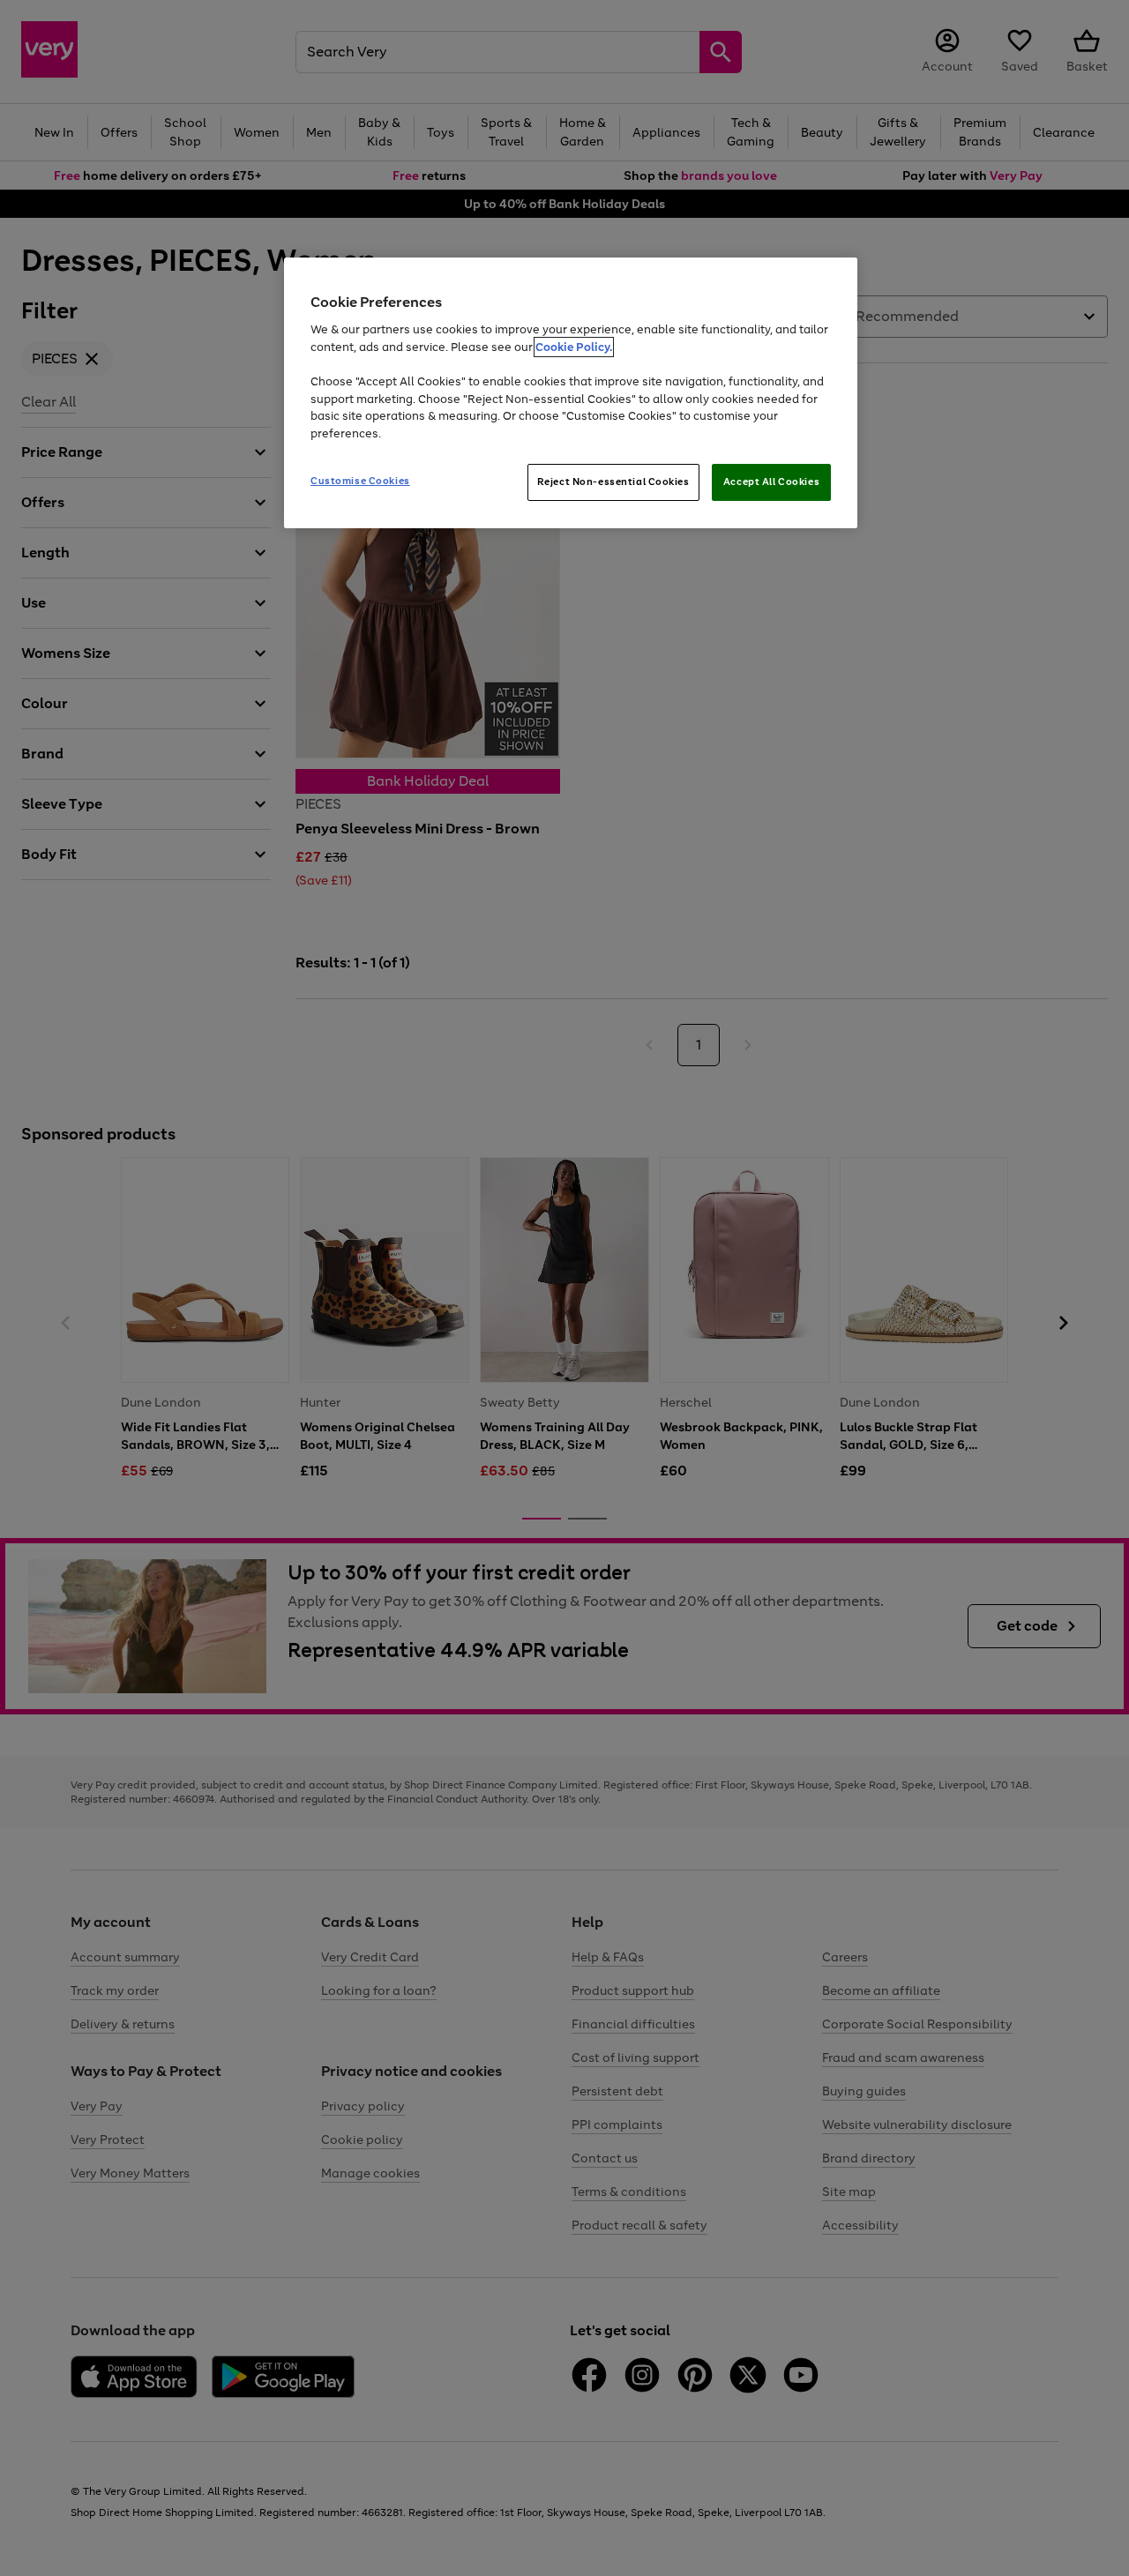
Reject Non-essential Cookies (613, 482)
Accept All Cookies (771, 482)
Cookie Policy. (574, 347)
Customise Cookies (360, 481)
